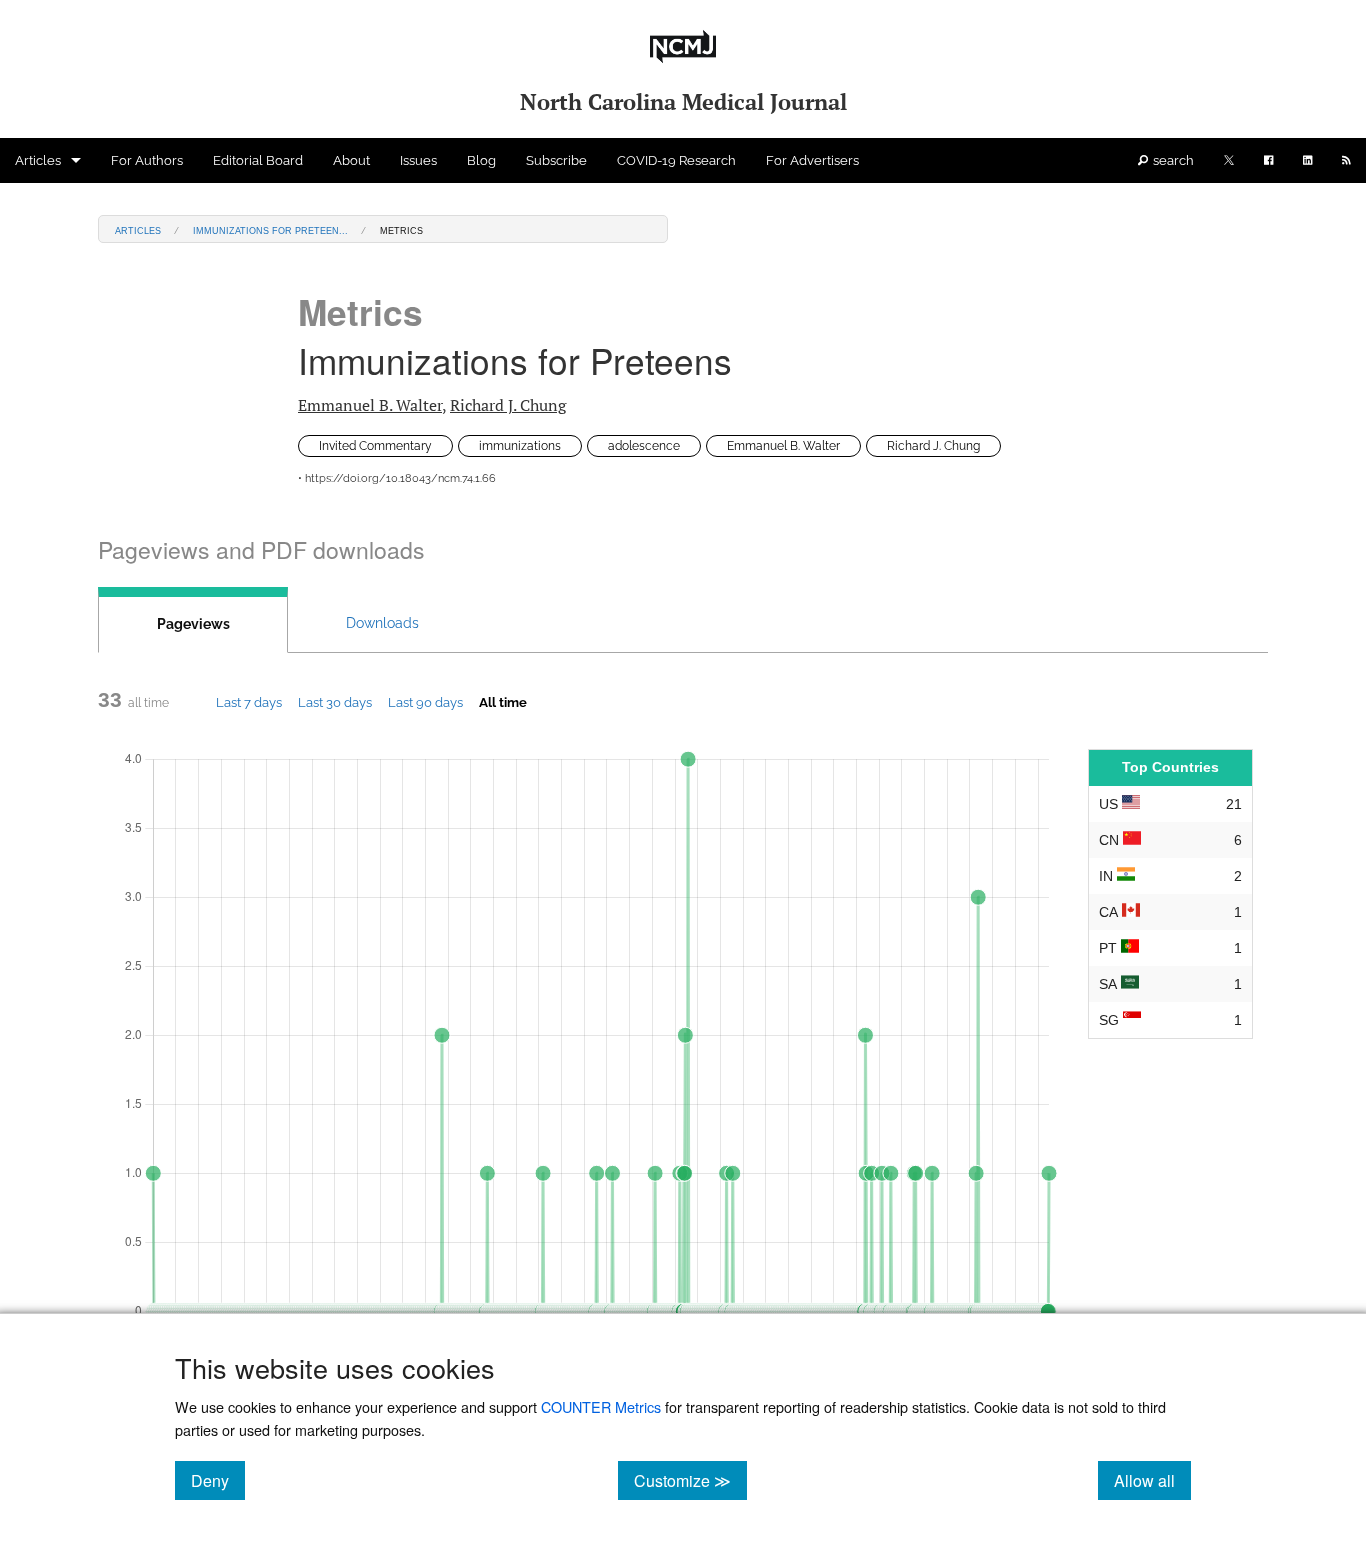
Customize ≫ (690, 1480)
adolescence (644, 446)
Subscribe (556, 160)
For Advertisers (812, 160)
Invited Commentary (375, 446)
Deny (218, 1480)
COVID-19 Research (676, 160)
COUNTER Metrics (601, 1406)
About (351, 160)
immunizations (520, 446)
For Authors (147, 160)
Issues (418, 160)
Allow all (1152, 1480)
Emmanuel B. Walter (370, 405)
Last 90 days (425, 702)
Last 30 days (335, 702)
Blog (481, 160)
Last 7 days (249, 702)
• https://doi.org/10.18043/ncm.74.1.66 (397, 478)
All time (503, 702)
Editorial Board (258, 160)
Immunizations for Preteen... (270, 229)
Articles (38, 160)
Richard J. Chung (508, 405)
